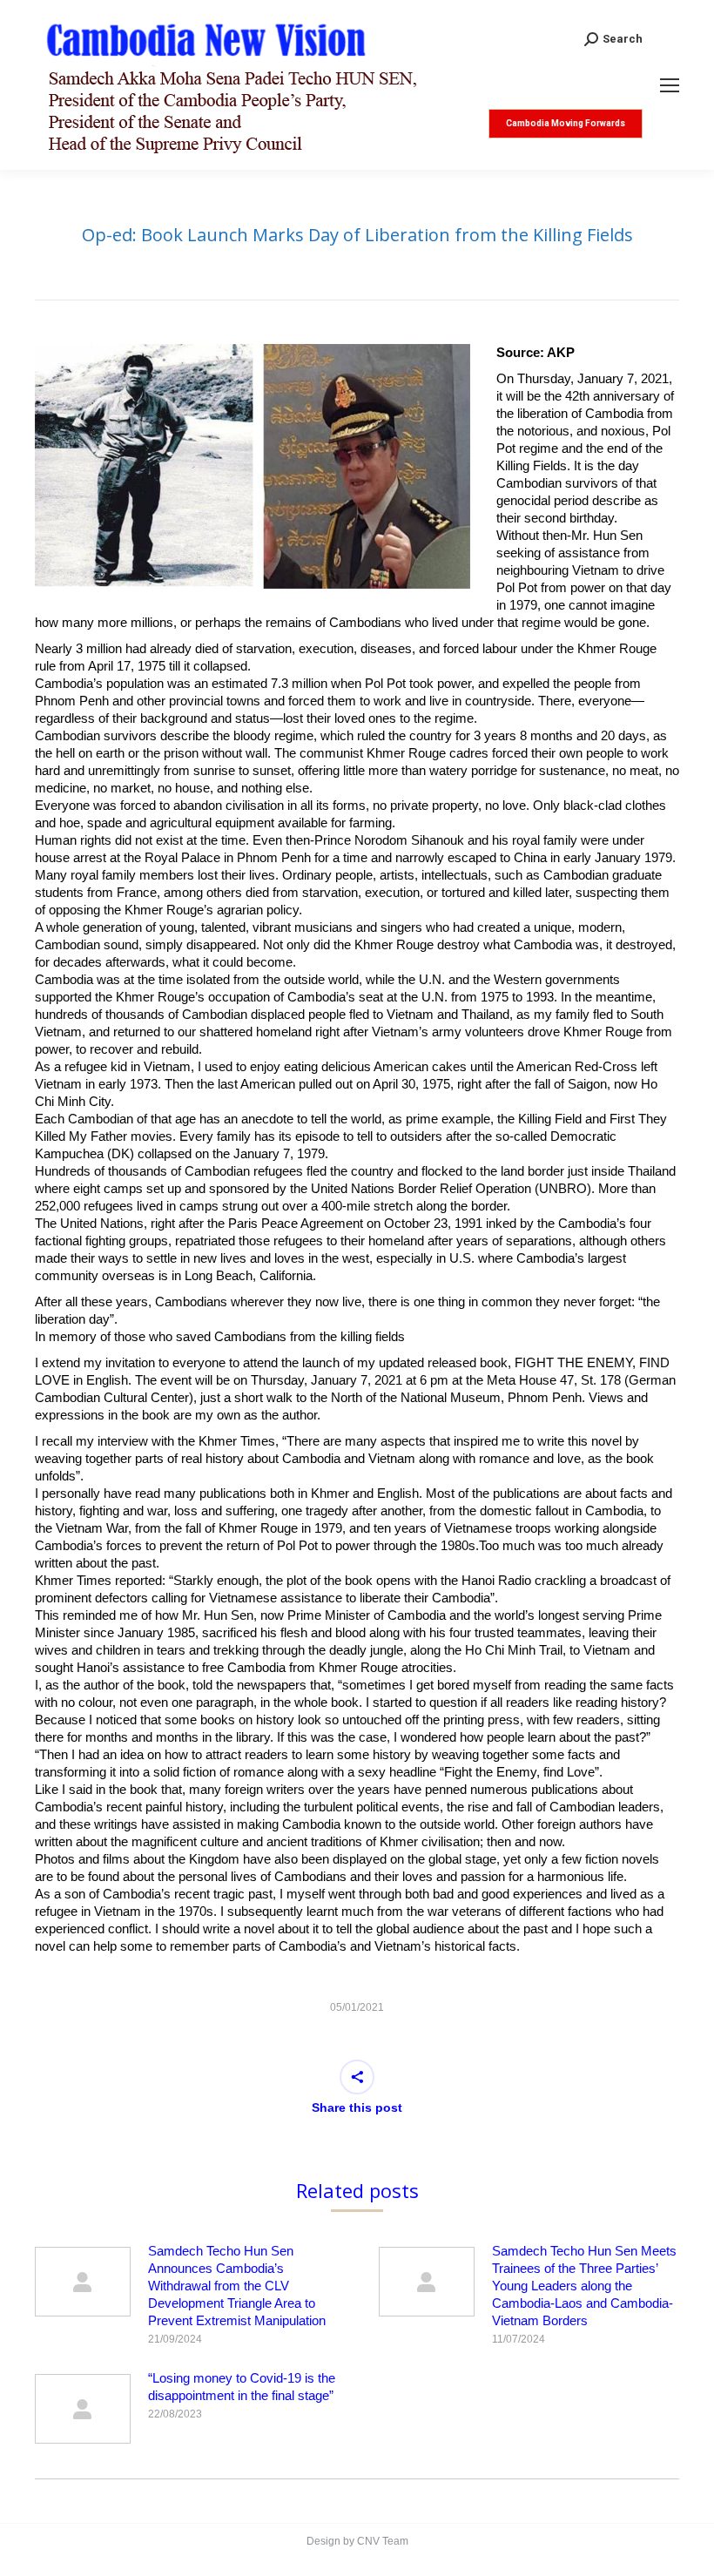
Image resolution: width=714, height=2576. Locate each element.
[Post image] (83, 2282)
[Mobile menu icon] (670, 85)
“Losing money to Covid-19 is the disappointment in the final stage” (242, 2387)
